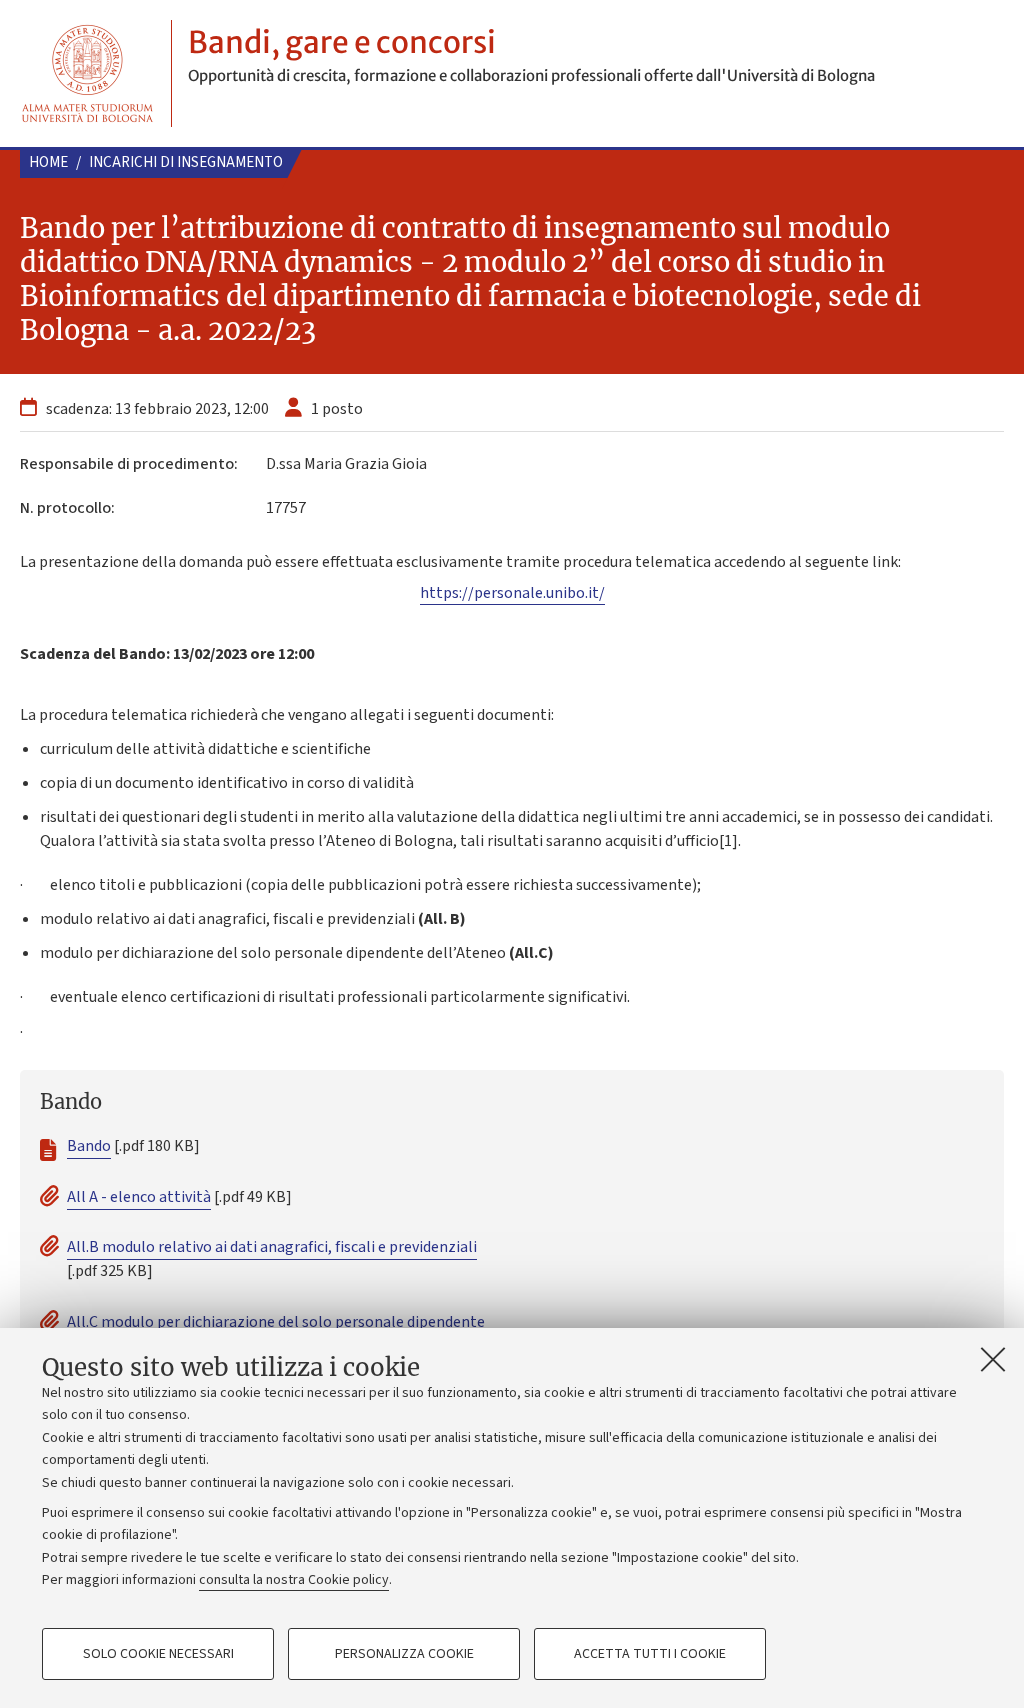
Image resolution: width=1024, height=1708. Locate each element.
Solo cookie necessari (158, 1654)
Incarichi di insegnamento (186, 162)
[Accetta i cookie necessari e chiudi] (993, 1359)
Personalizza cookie (404, 1654)
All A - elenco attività (139, 1197)
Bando (89, 1146)
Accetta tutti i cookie (650, 1654)
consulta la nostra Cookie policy (294, 1580)
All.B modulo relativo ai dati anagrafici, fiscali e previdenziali (272, 1247)
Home (48, 162)
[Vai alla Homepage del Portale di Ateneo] (87, 73)
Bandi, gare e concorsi (342, 42)
